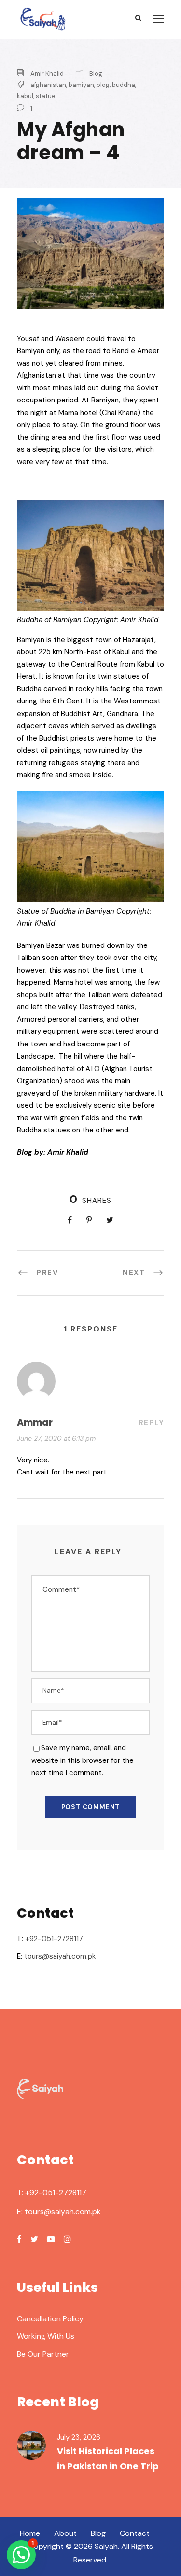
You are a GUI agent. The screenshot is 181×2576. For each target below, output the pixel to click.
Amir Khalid (47, 74)
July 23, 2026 (79, 2437)
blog (103, 85)
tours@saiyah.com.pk (60, 1956)
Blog (96, 74)
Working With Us (46, 2336)
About (65, 2533)
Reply (152, 1423)
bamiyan (81, 85)
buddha (124, 85)
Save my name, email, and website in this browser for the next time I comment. (83, 1760)
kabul (25, 96)
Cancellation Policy (50, 2319)
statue (46, 96)
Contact (135, 2533)
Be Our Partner (43, 2354)
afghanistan (48, 85)
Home (30, 2533)
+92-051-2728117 (54, 1939)
